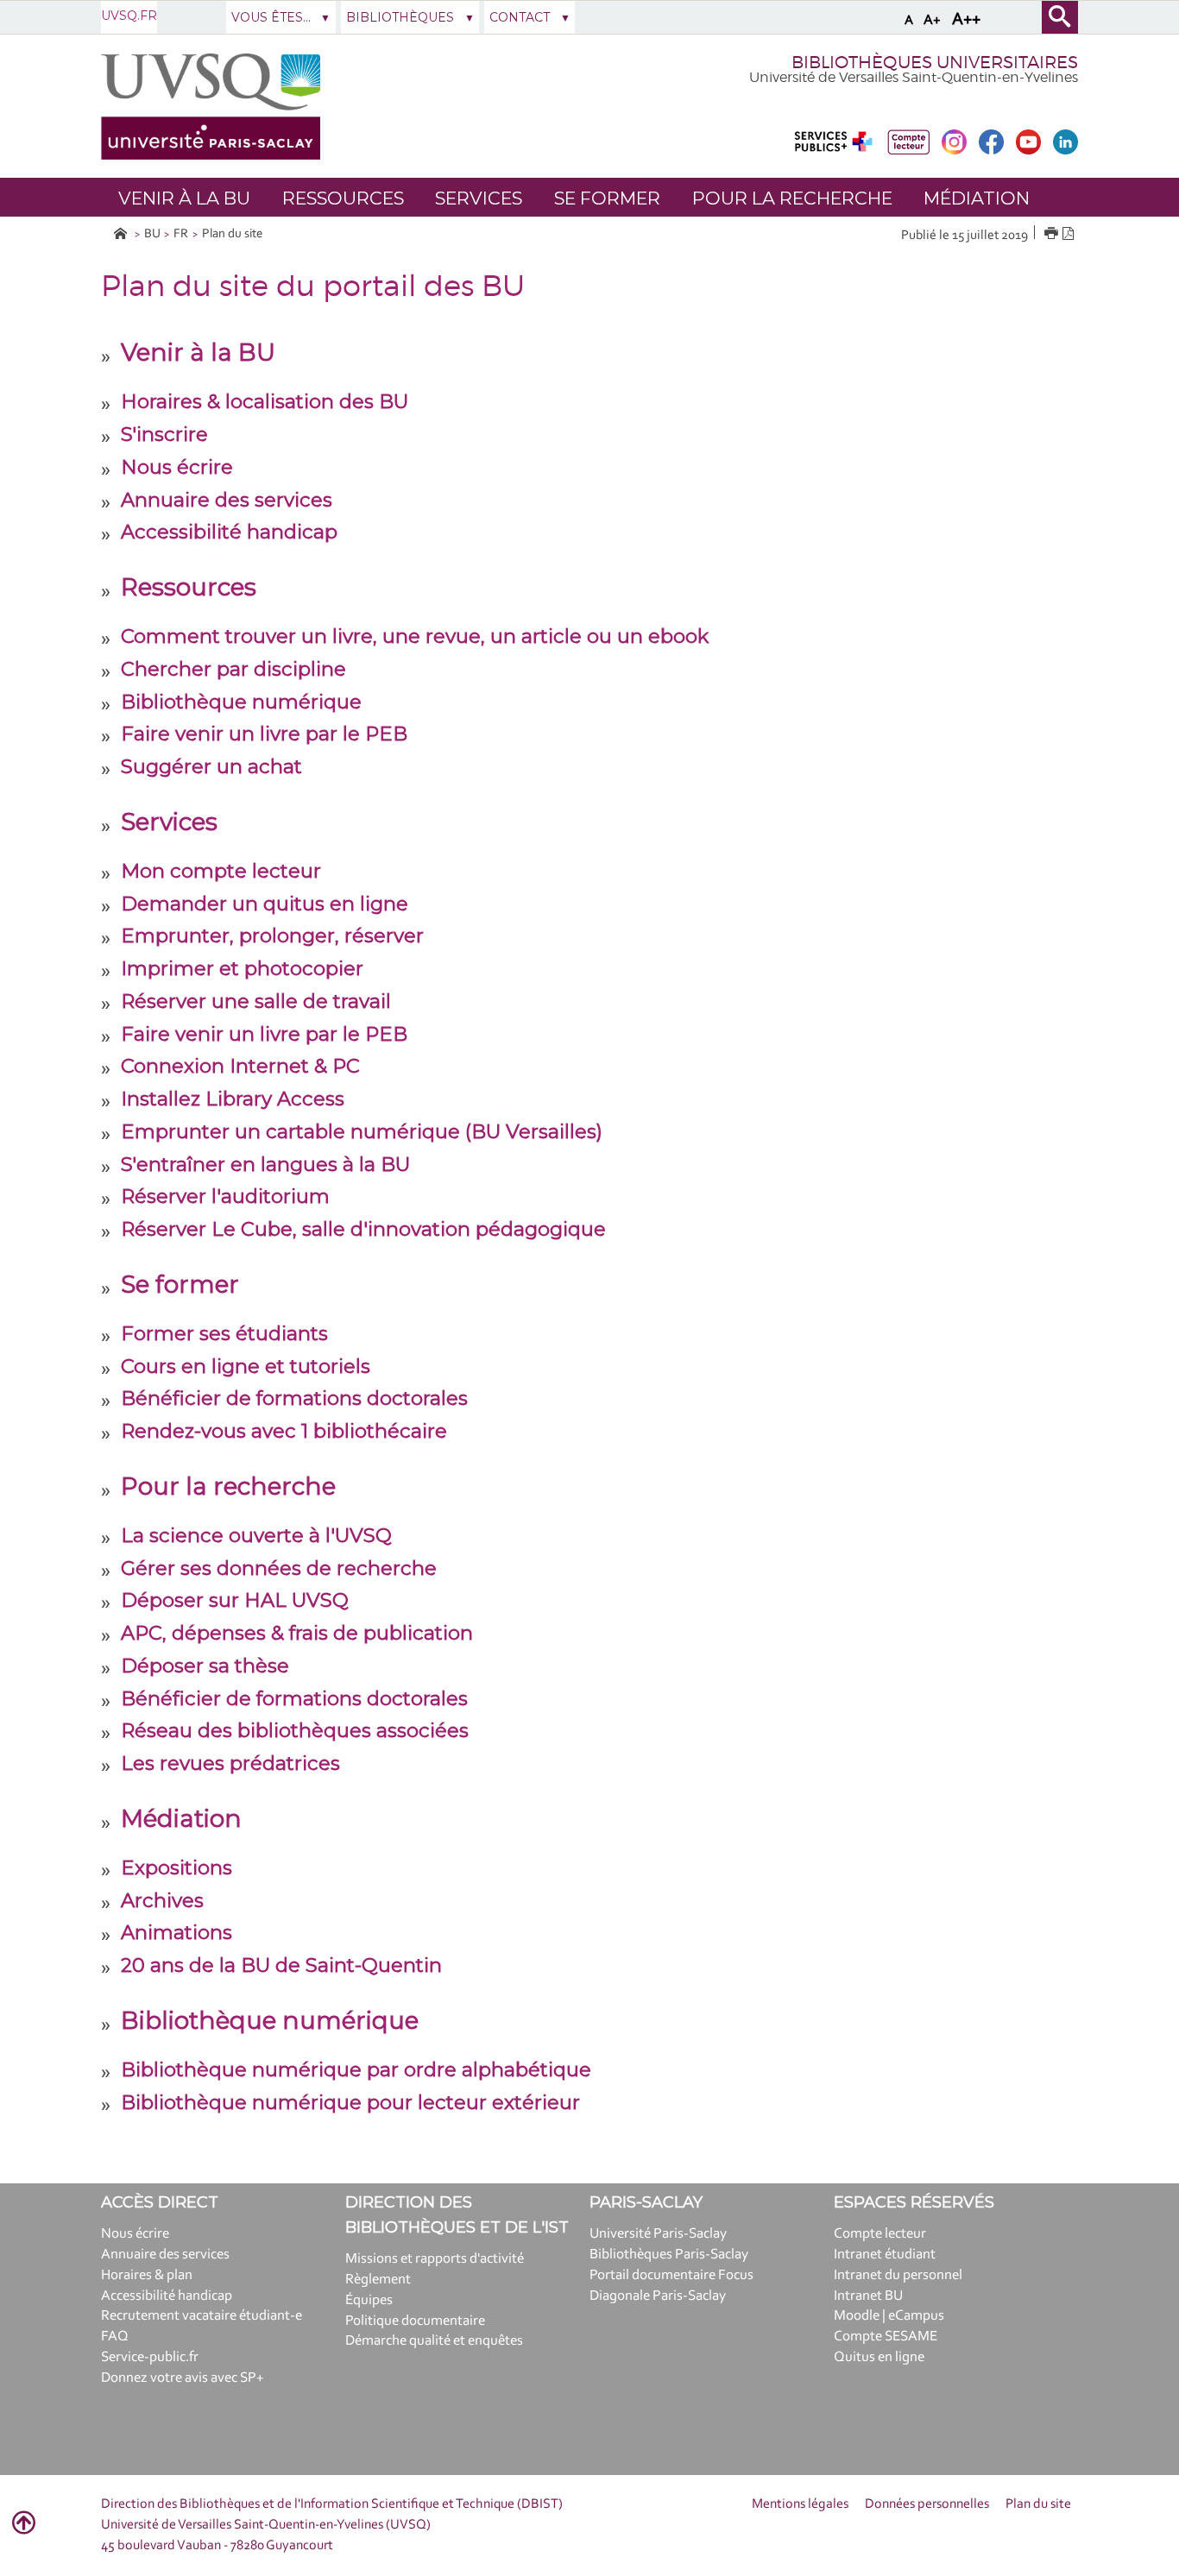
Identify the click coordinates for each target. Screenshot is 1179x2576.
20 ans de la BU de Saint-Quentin (281, 1965)
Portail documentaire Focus (671, 2275)
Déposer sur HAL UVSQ (235, 1600)
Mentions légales (800, 2504)
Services (169, 822)
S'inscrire (164, 434)
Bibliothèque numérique (241, 702)
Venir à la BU (198, 352)
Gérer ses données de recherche (279, 1568)
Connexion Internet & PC (240, 1066)
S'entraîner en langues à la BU (265, 1164)
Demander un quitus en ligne (265, 904)
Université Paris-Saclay (658, 2234)
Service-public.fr (150, 2357)
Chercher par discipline (233, 669)
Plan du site (232, 234)
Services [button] (479, 198)
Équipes (369, 2300)
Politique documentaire (415, 2321)
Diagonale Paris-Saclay (658, 2296)
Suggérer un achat (211, 766)
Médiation (181, 1818)
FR (181, 234)
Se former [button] (607, 198)
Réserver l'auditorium (225, 1196)
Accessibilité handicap (229, 532)
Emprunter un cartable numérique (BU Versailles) (362, 1131)
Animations (177, 1932)
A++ (966, 20)
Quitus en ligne (879, 2357)
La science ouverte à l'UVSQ (256, 1535)
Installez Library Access (233, 1099)
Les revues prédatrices (230, 1763)
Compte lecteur (880, 2234)
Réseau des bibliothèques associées (295, 1730)
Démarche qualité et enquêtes (434, 2341)
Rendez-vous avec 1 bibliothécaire (284, 1431)
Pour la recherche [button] (792, 198)
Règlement (378, 2280)
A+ (932, 20)
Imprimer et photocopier (242, 968)
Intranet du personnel (898, 2275)
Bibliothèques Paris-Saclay (669, 2255)
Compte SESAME (886, 2337)
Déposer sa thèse (205, 1666)
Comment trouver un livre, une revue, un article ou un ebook (415, 636)
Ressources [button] (343, 198)
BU (152, 234)
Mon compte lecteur (221, 871)
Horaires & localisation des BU (265, 401)
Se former (180, 1284)
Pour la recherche (228, 1486)
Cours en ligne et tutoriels (246, 1366)
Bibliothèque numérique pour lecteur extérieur (350, 2102)
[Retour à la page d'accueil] (211, 107)
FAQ (115, 2337)
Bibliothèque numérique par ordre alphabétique (356, 2069)
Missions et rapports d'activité (435, 2259)
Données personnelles (927, 2504)
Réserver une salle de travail (256, 1001)
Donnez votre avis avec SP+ (183, 2378)
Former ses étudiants (224, 1333)
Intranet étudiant (885, 2255)
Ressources (189, 587)
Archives (162, 1900)
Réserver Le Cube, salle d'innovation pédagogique (363, 1229)
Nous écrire (177, 467)
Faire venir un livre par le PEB (264, 734)
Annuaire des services (227, 500)
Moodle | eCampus (889, 2316)
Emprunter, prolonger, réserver (272, 935)
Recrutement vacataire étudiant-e (202, 2316)
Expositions (177, 1867)
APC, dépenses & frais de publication (297, 1633)
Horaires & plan (147, 2275)
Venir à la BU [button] (184, 198)
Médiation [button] (977, 198)
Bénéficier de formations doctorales (294, 1398)
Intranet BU (868, 2296)
